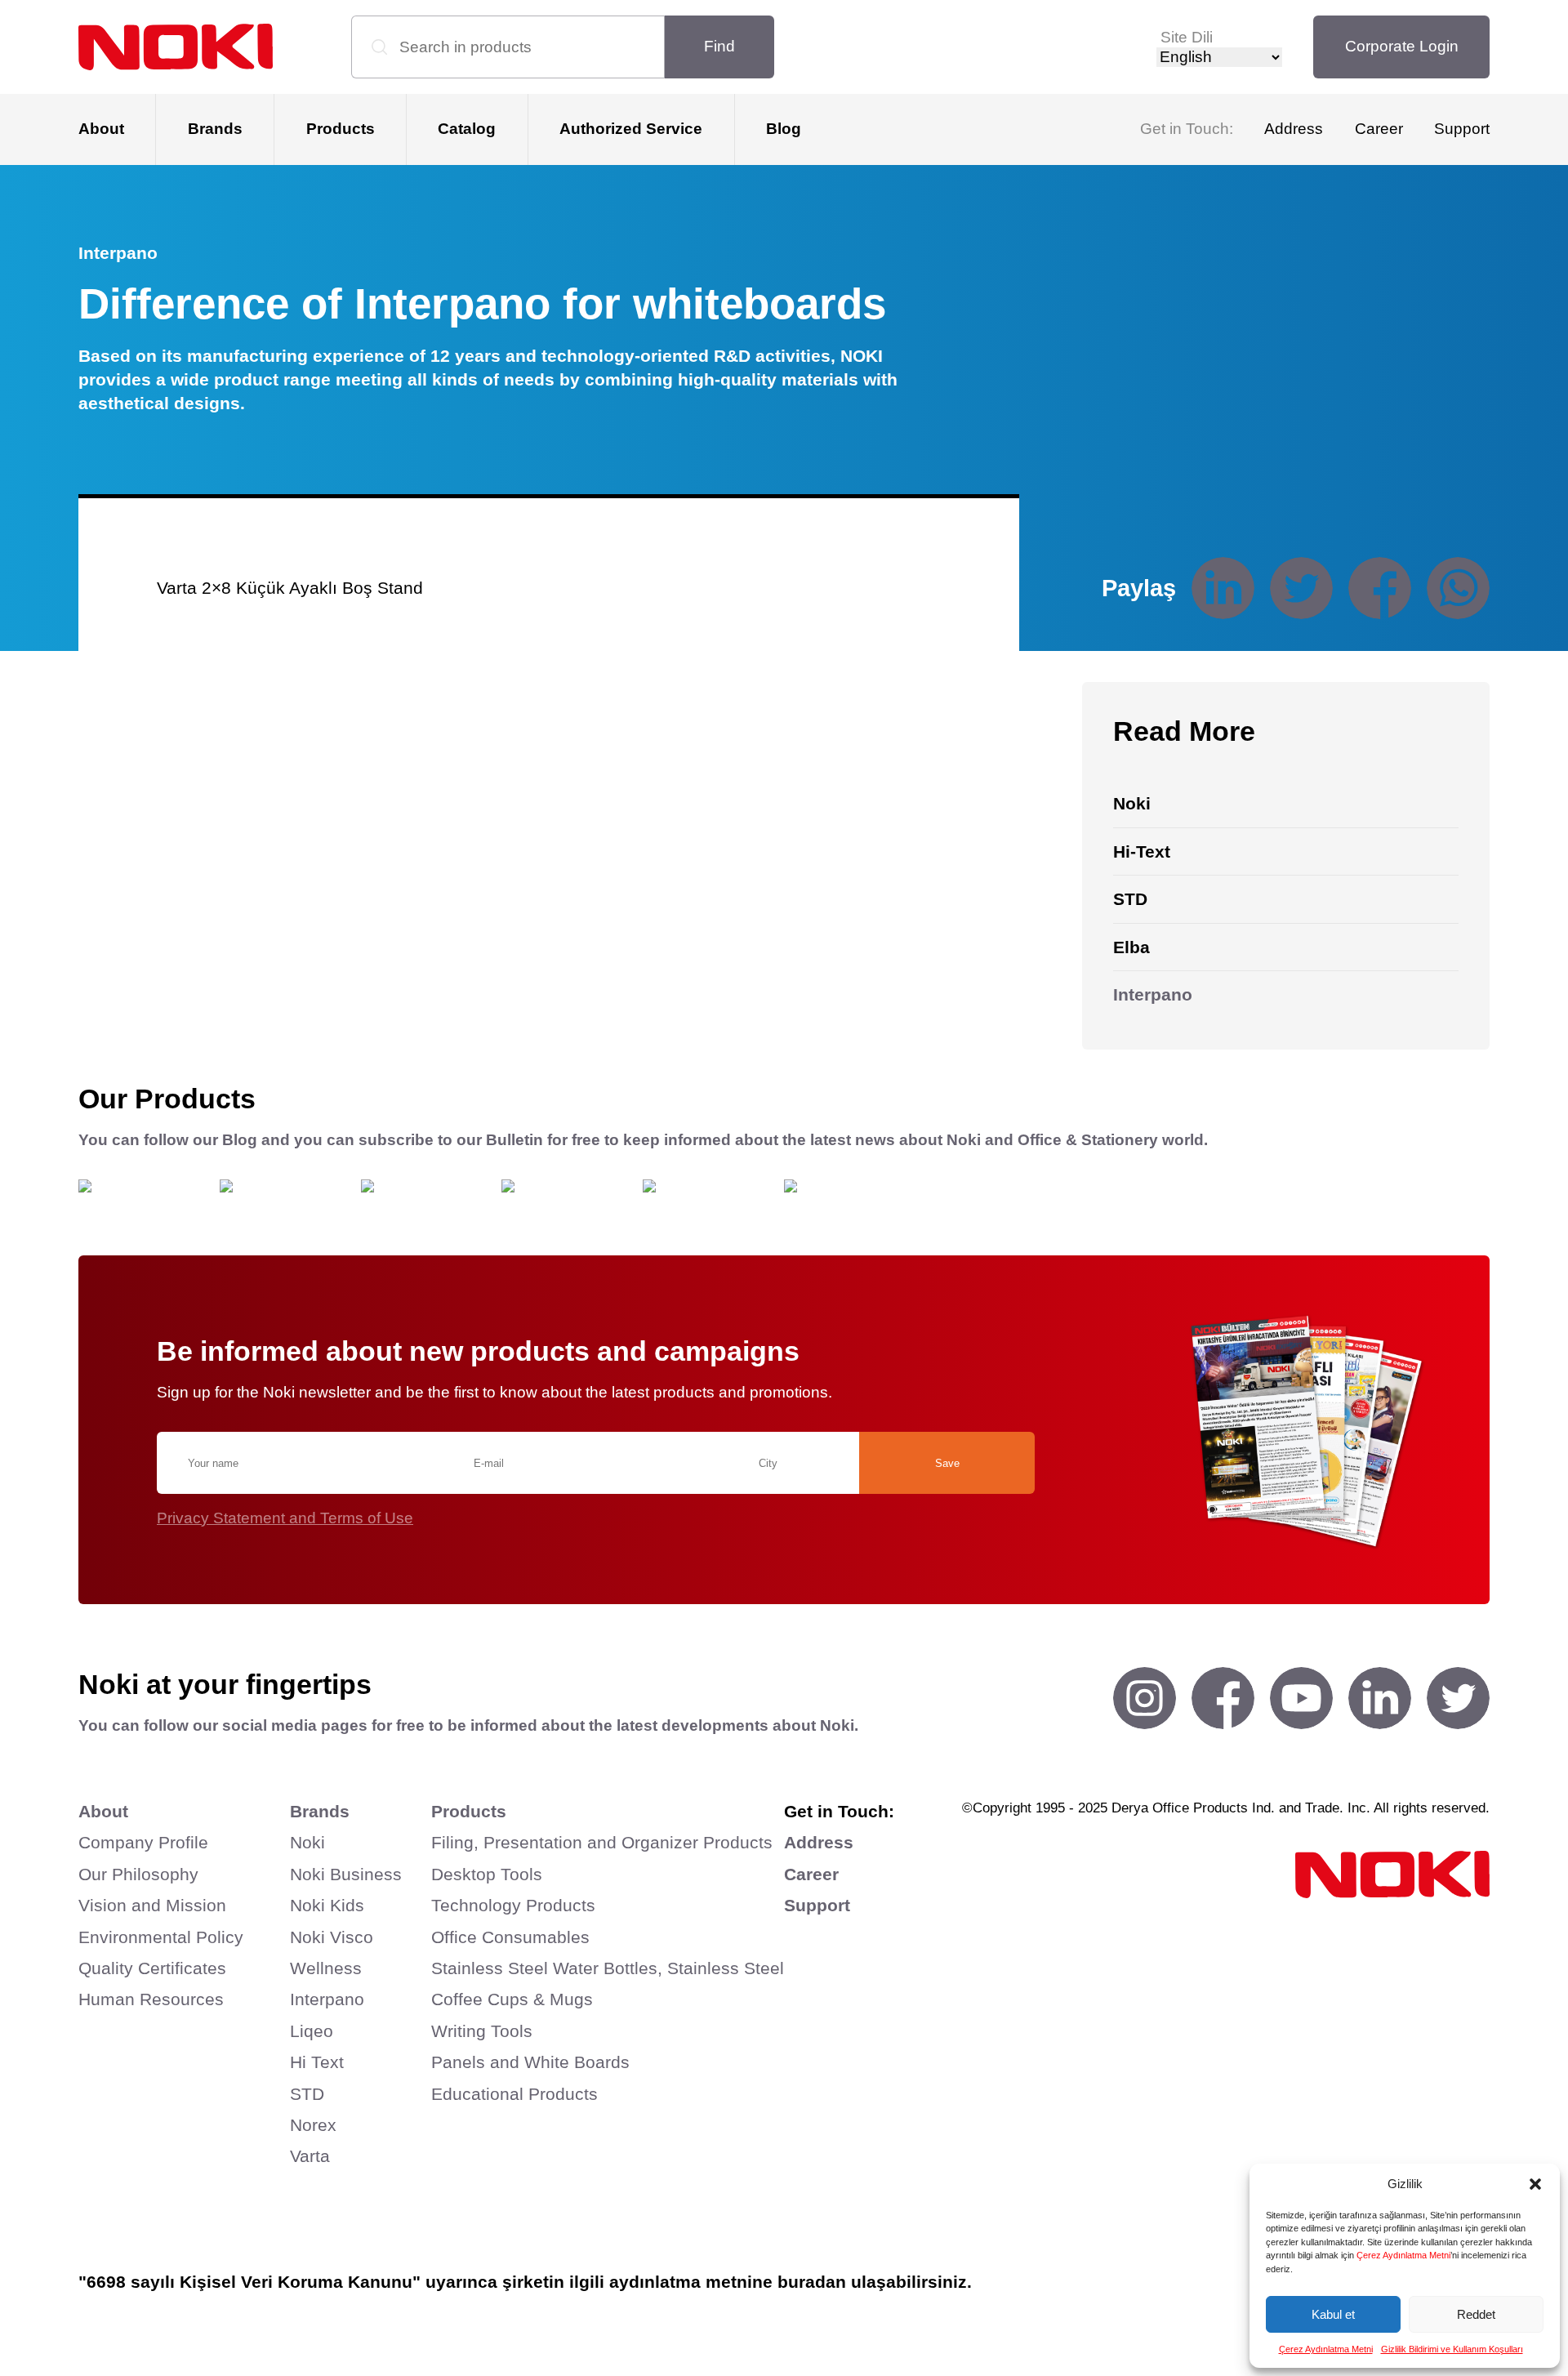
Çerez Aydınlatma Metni (1403, 2255)
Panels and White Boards (530, 2062)
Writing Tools (482, 2031)
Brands (215, 129)
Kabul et (1333, 2314)
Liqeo (312, 2031)
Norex (313, 2125)
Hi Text (317, 2062)
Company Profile (143, 1842)
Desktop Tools (487, 1874)
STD (307, 2094)
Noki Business (346, 1874)
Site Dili (1187, 37)
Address (1294, 129)
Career (1379, 129)
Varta (310, 2156)
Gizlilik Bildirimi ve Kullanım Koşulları (1452, 2349)
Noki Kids (327, 1905)
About (101, 129)
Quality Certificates (152, 1968)
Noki (307, 1842)
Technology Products (513, 1905)
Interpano (327, 1999)
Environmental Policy (161, 1937)
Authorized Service (631, 129)
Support (1462, 129)
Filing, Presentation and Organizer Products (602, 1842)
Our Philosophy (138, 1874)
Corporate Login (1402, 46)
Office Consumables (510, 1937)
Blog (784, 129)
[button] (1535, 2184)
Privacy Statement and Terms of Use (285, 1518)
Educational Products (514, 2094)
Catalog (467, 129)
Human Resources (151, 1999)
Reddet (1476, 2314)
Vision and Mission (152, 1905)
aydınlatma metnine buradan (728, 2282)
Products (341, 129)
